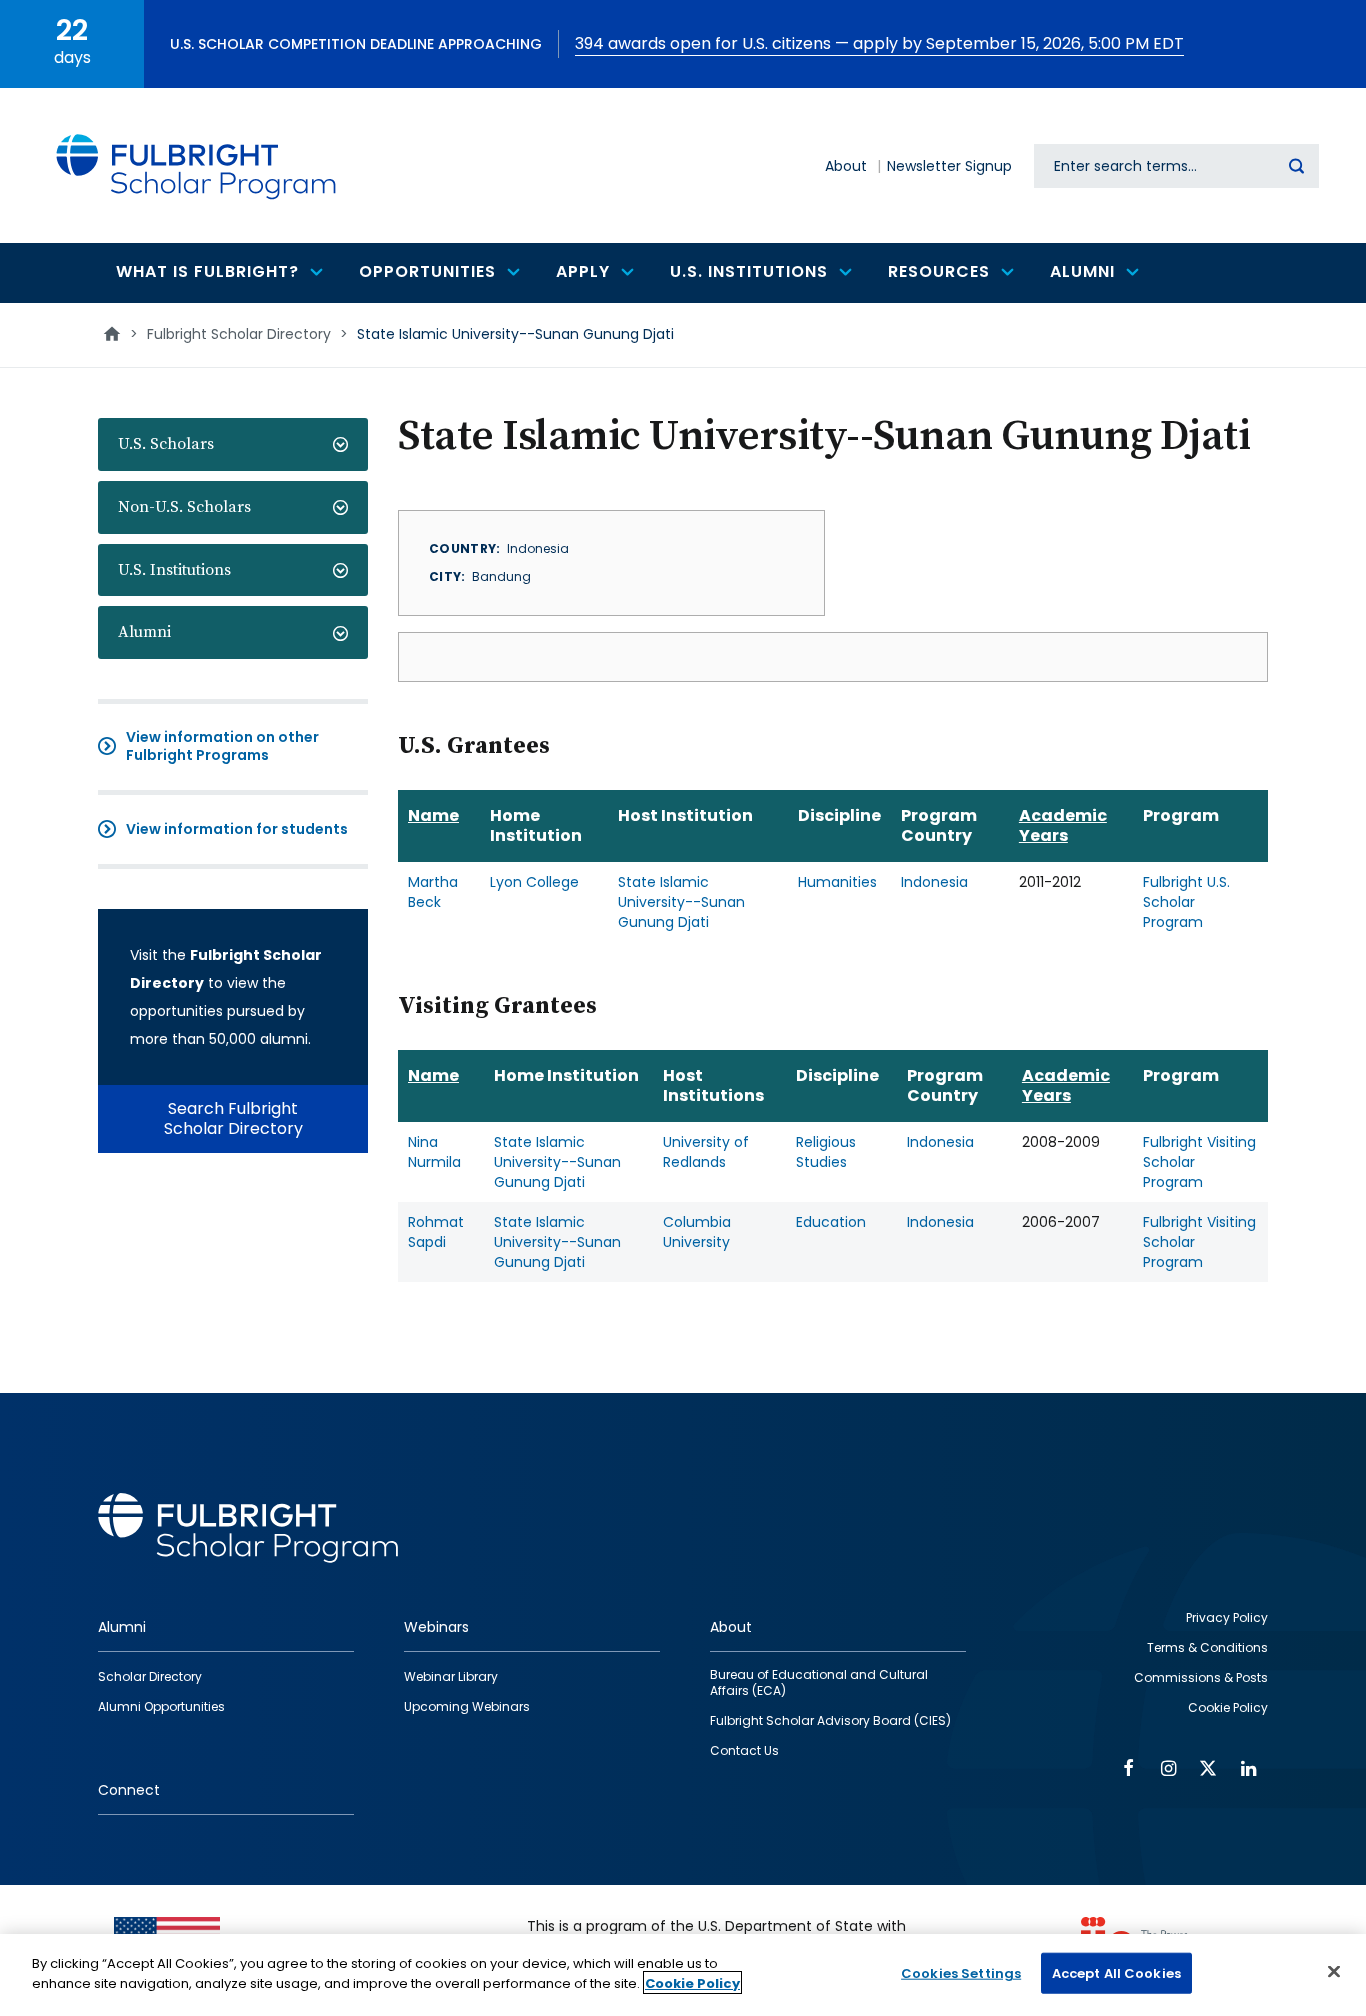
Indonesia (934, 882)
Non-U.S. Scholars (184, 507)
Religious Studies (826, 1152)
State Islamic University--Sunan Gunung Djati (681, 902)
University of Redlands (706, 1152)
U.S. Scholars (166, 444)
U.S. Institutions (174, 570)
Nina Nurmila (434, 1152)
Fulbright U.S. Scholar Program (1186, 902)
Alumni (144, 632)
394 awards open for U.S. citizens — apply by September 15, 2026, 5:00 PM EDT (879, 43)
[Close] (1334, 1971)
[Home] (197, 165)
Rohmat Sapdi (436, 1232)
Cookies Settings (961, 1973)
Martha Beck (433, 892)
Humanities (837, 882)
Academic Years (1063, 825)
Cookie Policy (692, 1982)
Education (831, 1222)
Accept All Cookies (1116, 1973)
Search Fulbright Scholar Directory (233, 1118)
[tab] (233, 444)
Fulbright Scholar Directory (239, 334)
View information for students (237, 829)
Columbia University (697, 1232)
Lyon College (534, 882)
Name (433, 815)
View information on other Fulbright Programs (222, 746)
